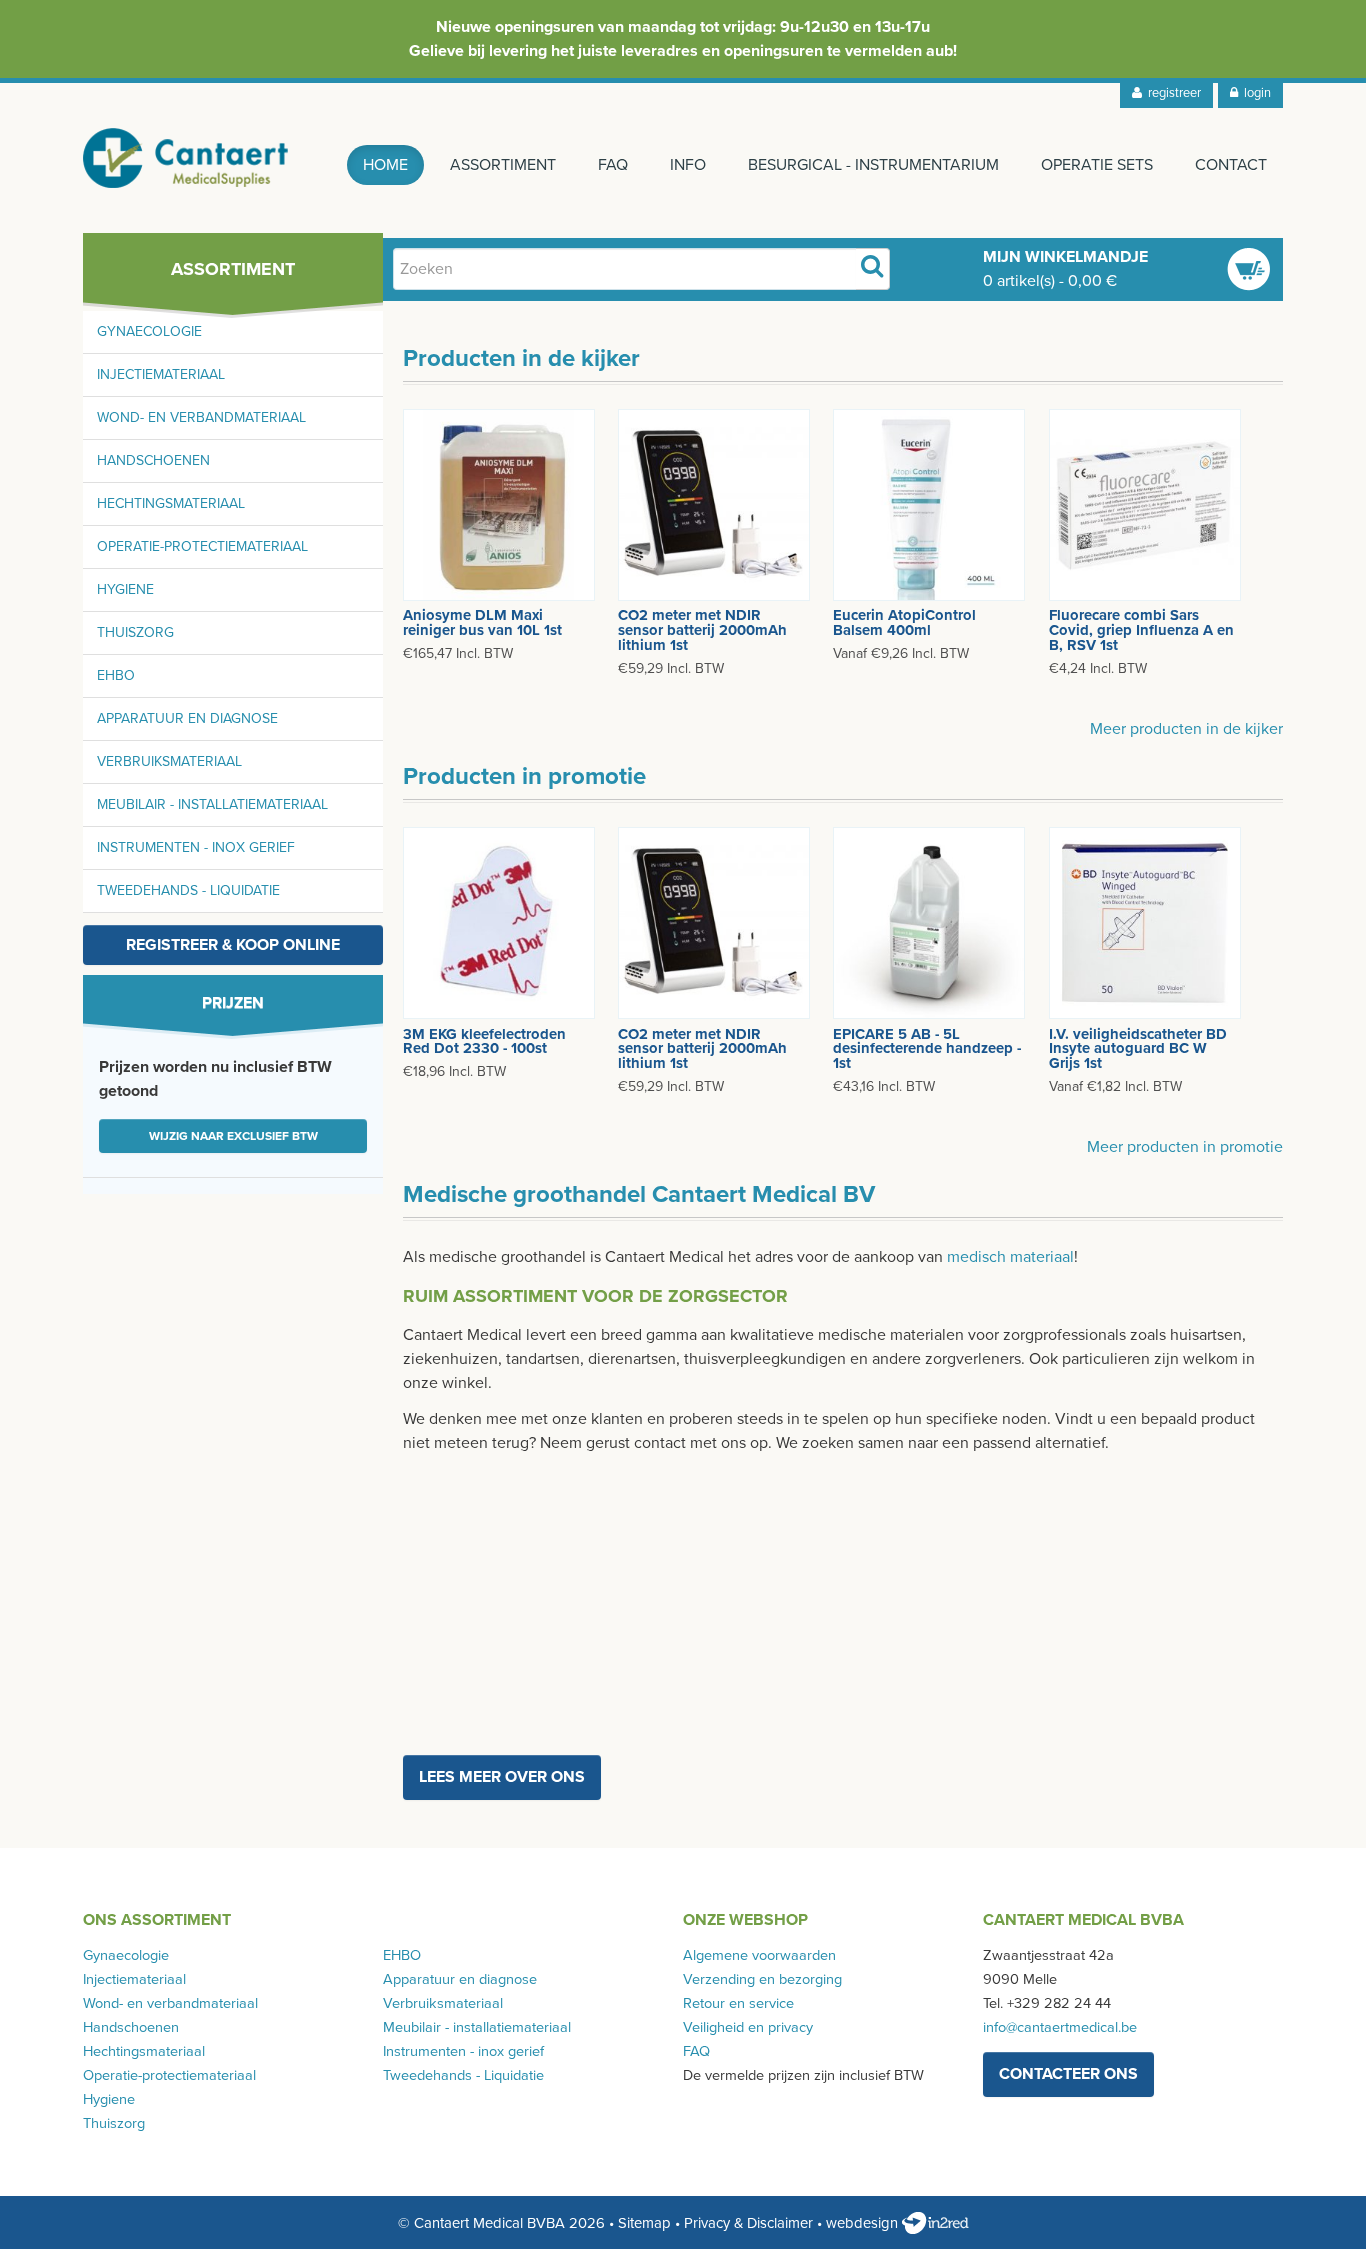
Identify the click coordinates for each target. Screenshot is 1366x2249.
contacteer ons (1068, 2074)
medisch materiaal (1010, 1257)
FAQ (613, 165)
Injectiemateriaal (161, 374)
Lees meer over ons (502, 1777)
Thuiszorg (135, 632)
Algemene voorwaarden (759, 1955)
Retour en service (738, 2003)
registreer (1171, 93)
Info (688, 165)
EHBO (116, 675)
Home (385, 165)
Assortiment (503, 165)
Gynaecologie (149, 331)
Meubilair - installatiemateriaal (212, 804)
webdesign (864, 2223)
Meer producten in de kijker (1186, 729)
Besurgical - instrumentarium (873, 165)
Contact (1231, 165)
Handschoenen (153, 460)
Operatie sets (1097, 165)
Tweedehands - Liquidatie (188, 890)
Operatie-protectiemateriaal (202, 546)
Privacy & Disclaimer (748, 2223)
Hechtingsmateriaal (171, 503)
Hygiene (125, 589)
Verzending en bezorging (762, 1979)
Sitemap (644, 2223)
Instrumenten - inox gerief (196, 847)
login (1254, 93)
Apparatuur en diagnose (187, 718)
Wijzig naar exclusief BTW (233, 1136)
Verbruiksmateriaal (169, 761)
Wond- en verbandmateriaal (201, 417)
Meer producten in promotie (1185, 1147)
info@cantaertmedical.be (1060, 2027)
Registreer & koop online (233, 945)
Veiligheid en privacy (748, 2027)
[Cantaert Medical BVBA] (186, 158)
